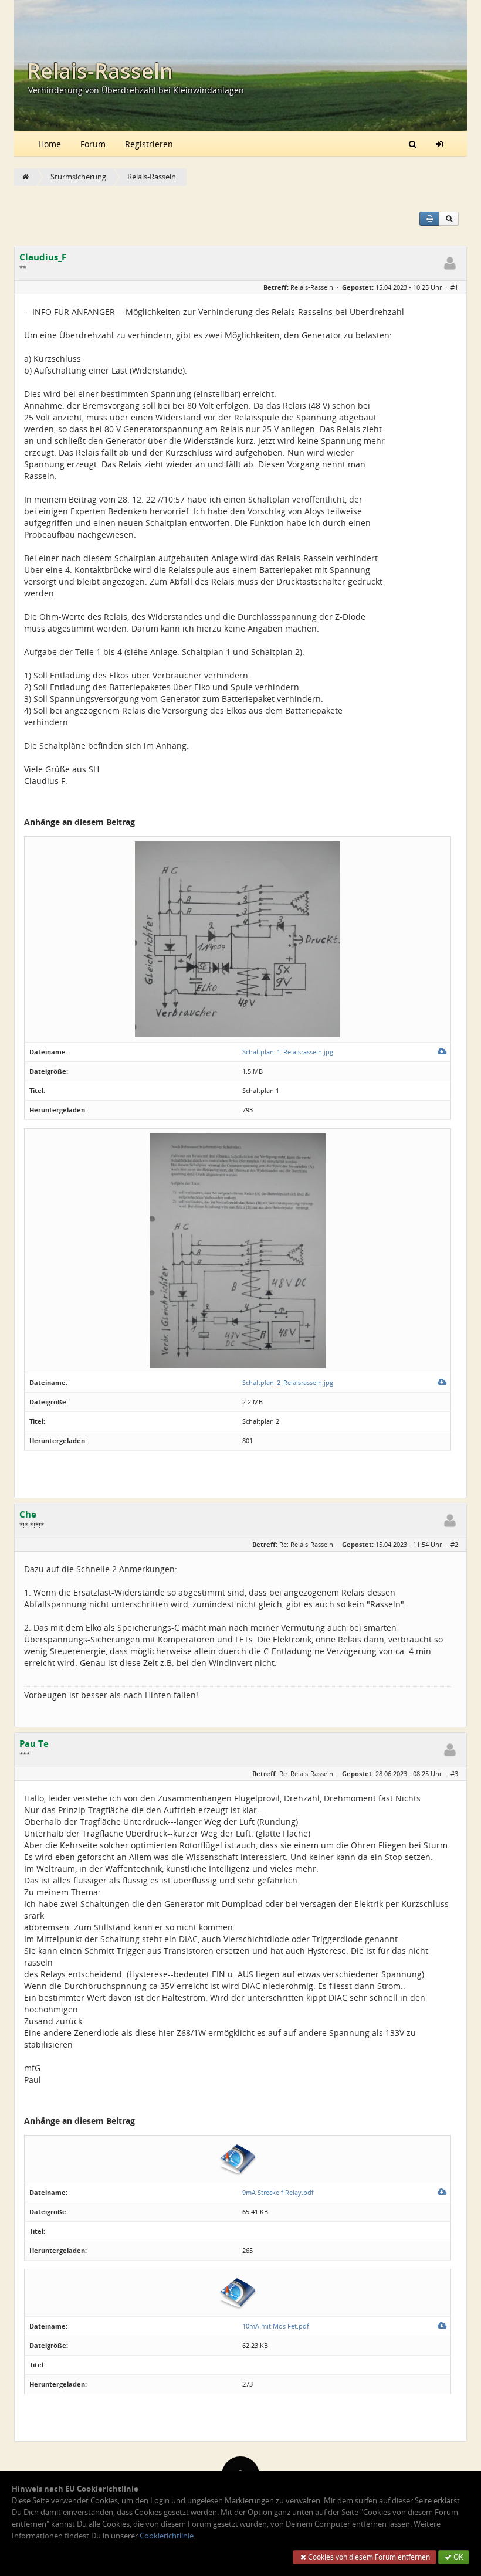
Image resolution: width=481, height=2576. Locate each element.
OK (457, 2557)
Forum (93, 144)
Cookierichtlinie (167, 2536)
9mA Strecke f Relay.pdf (278, 2192)
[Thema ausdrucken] (429, 219)
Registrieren (149, 144)
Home (50, 144)
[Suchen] (413, 144)
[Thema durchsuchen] (449, 219)
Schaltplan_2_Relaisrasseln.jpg (288, 1382)
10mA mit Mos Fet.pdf (276, 2326)
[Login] (439, 144)
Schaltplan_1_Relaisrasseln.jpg (288, 1052)
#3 (454, 1774)
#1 (454, 287)
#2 (454, 1544)
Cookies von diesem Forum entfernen (368, 2557)
